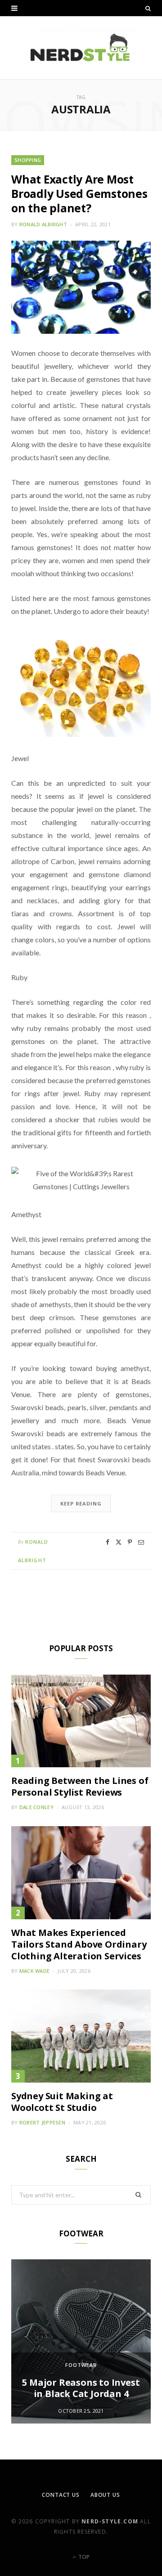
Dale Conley (36, 1807)
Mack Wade (34, 1971)
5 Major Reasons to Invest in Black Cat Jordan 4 (81, 2388)
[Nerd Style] (81, 48)
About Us (105, 2495)
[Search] (148, 8)
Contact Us (61, 2495)
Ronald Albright (43, 224)
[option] (81, 2341)
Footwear (81, 2365)
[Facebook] (108, 1542)
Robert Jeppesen (42, 2122)
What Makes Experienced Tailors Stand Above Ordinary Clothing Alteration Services (79, 1944)
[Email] (141, 1542)
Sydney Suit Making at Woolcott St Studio (62, 2102)
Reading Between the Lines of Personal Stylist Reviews (80, 1786)
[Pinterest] (130, 1542)
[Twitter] (119, 1542)
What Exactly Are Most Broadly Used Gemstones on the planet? (79, 193)
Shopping (28, 160)
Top (83, 2557)
